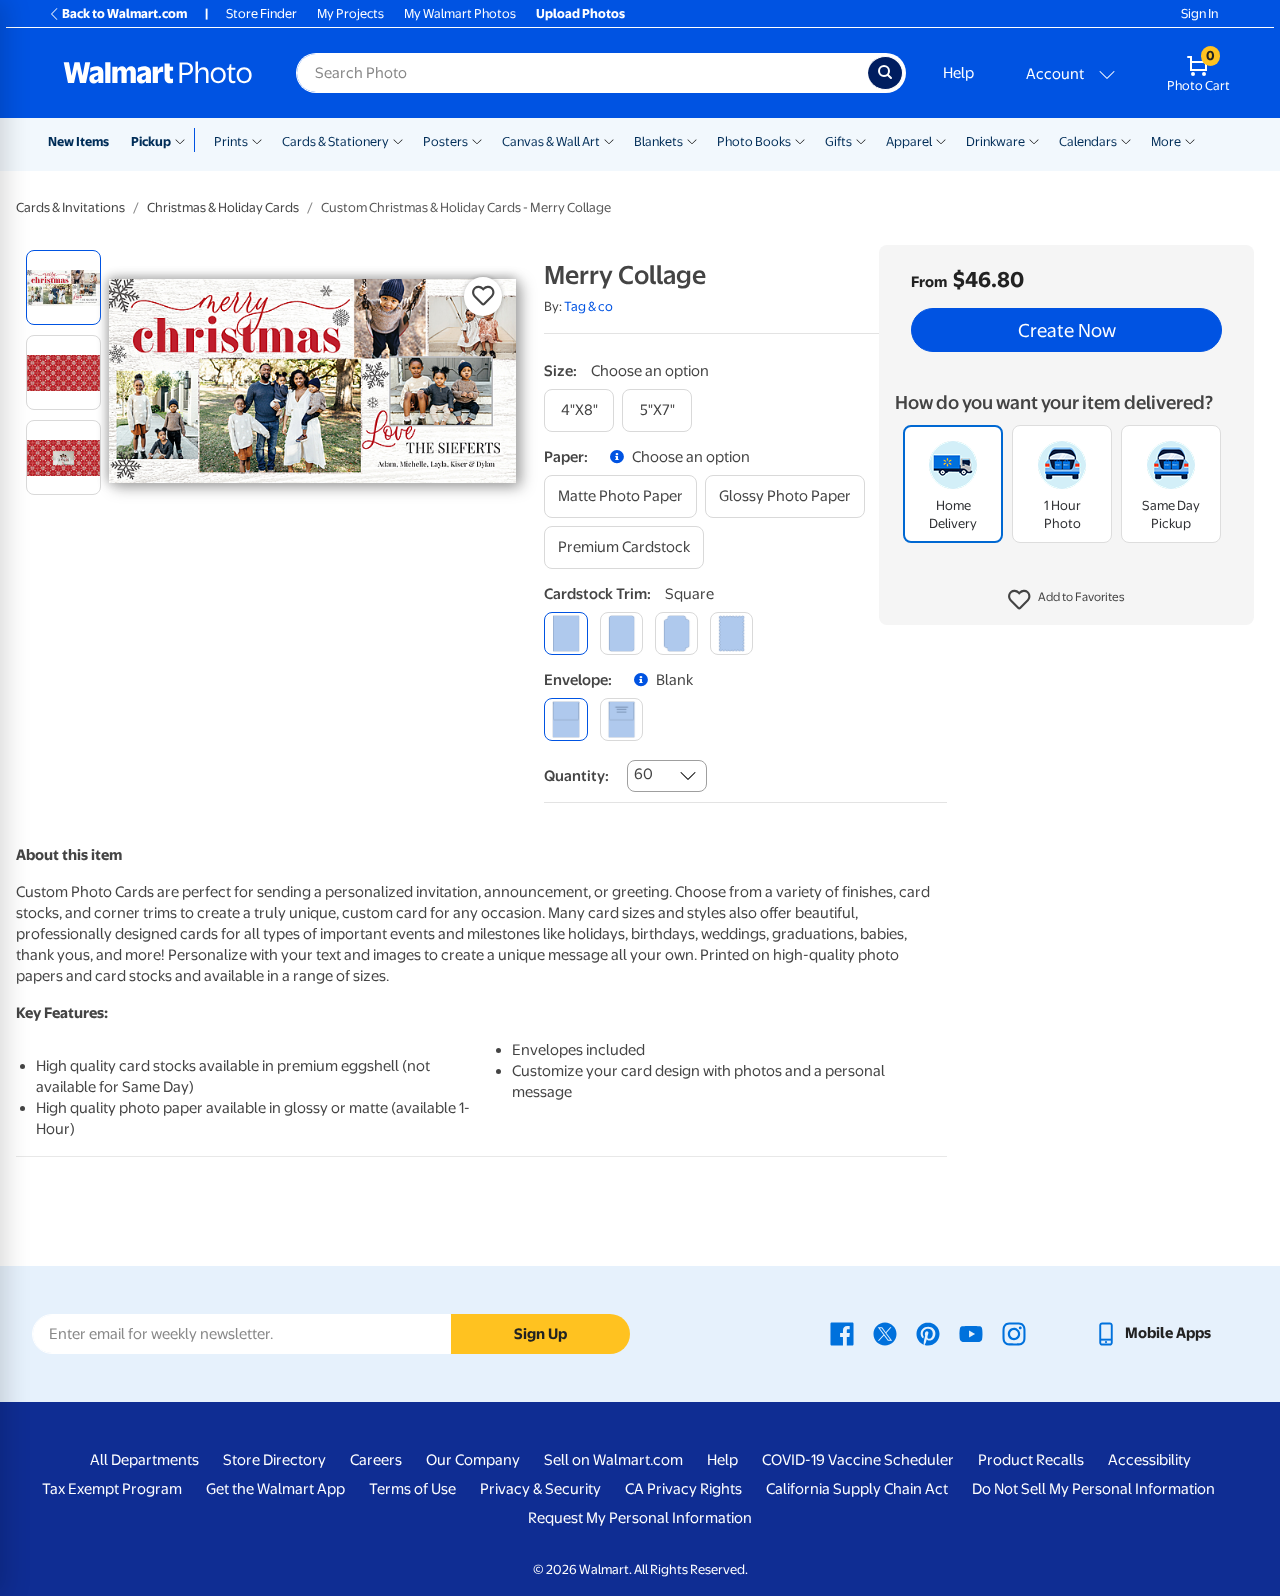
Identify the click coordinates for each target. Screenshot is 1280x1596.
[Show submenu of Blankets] (692, 140)
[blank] (565, 719)
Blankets (658, 141)
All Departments (144, 1460)
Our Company (473, 1460)
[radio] (63, 287)
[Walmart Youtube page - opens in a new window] (971, 1333)
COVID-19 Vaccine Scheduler (858, 1460)
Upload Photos (580, 13)
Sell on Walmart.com (613, 1460)
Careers (376, 1460)
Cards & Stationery (335, 141)
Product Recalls (1031, 1460)
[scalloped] (731, 633)
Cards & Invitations (70, 207)
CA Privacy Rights (683, 1489)
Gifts (838, 141)
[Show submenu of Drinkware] (1034, 140)
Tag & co (588, 306)
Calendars (1088, 141)
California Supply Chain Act (857, 1489)
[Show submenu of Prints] (257, 140)
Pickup (151, 141)
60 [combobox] (643, 774)
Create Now (1067, 330)
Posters (445, 141)
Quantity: (576, 776)
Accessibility (1149, 1460)
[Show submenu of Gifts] (861, 140)
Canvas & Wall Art (551, 141)
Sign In (1199, 13)
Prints (231, 141)
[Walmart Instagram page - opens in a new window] (1014, 1333)
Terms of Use (412, 1489)
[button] (1066, 600)
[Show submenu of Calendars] (1126, 140)
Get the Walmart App (275, 1489)
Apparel (909, 141)
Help (958, 73)
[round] (621, 633)
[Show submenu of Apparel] (941, 140)
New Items (78, 141)
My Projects (350, 13)
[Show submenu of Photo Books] (800, 140)
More (1166, 141)
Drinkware (995, 141)
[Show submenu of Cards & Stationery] (398, 140)
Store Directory (274, 1460)
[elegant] (676, 633)
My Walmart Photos (460, 13)
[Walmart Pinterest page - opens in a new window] (928, 1333)
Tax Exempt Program (112, 1489)
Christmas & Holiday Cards (223, 207)
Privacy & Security (540, 1489)
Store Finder (261, 13)
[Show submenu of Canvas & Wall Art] (609, 140)
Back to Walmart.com (124, 13)
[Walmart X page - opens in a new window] (885, 1333)
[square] (565, 633)
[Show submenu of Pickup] (184, 140)
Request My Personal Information (640, 1518)
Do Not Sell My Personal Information (1093, 1489)
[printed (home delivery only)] (621, 719)
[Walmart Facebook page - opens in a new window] (842, 1333)
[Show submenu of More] (1190, 140)
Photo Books (754, 141)
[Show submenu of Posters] (477, 140)
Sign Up (540, 1334)
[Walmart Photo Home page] (158, 73)
